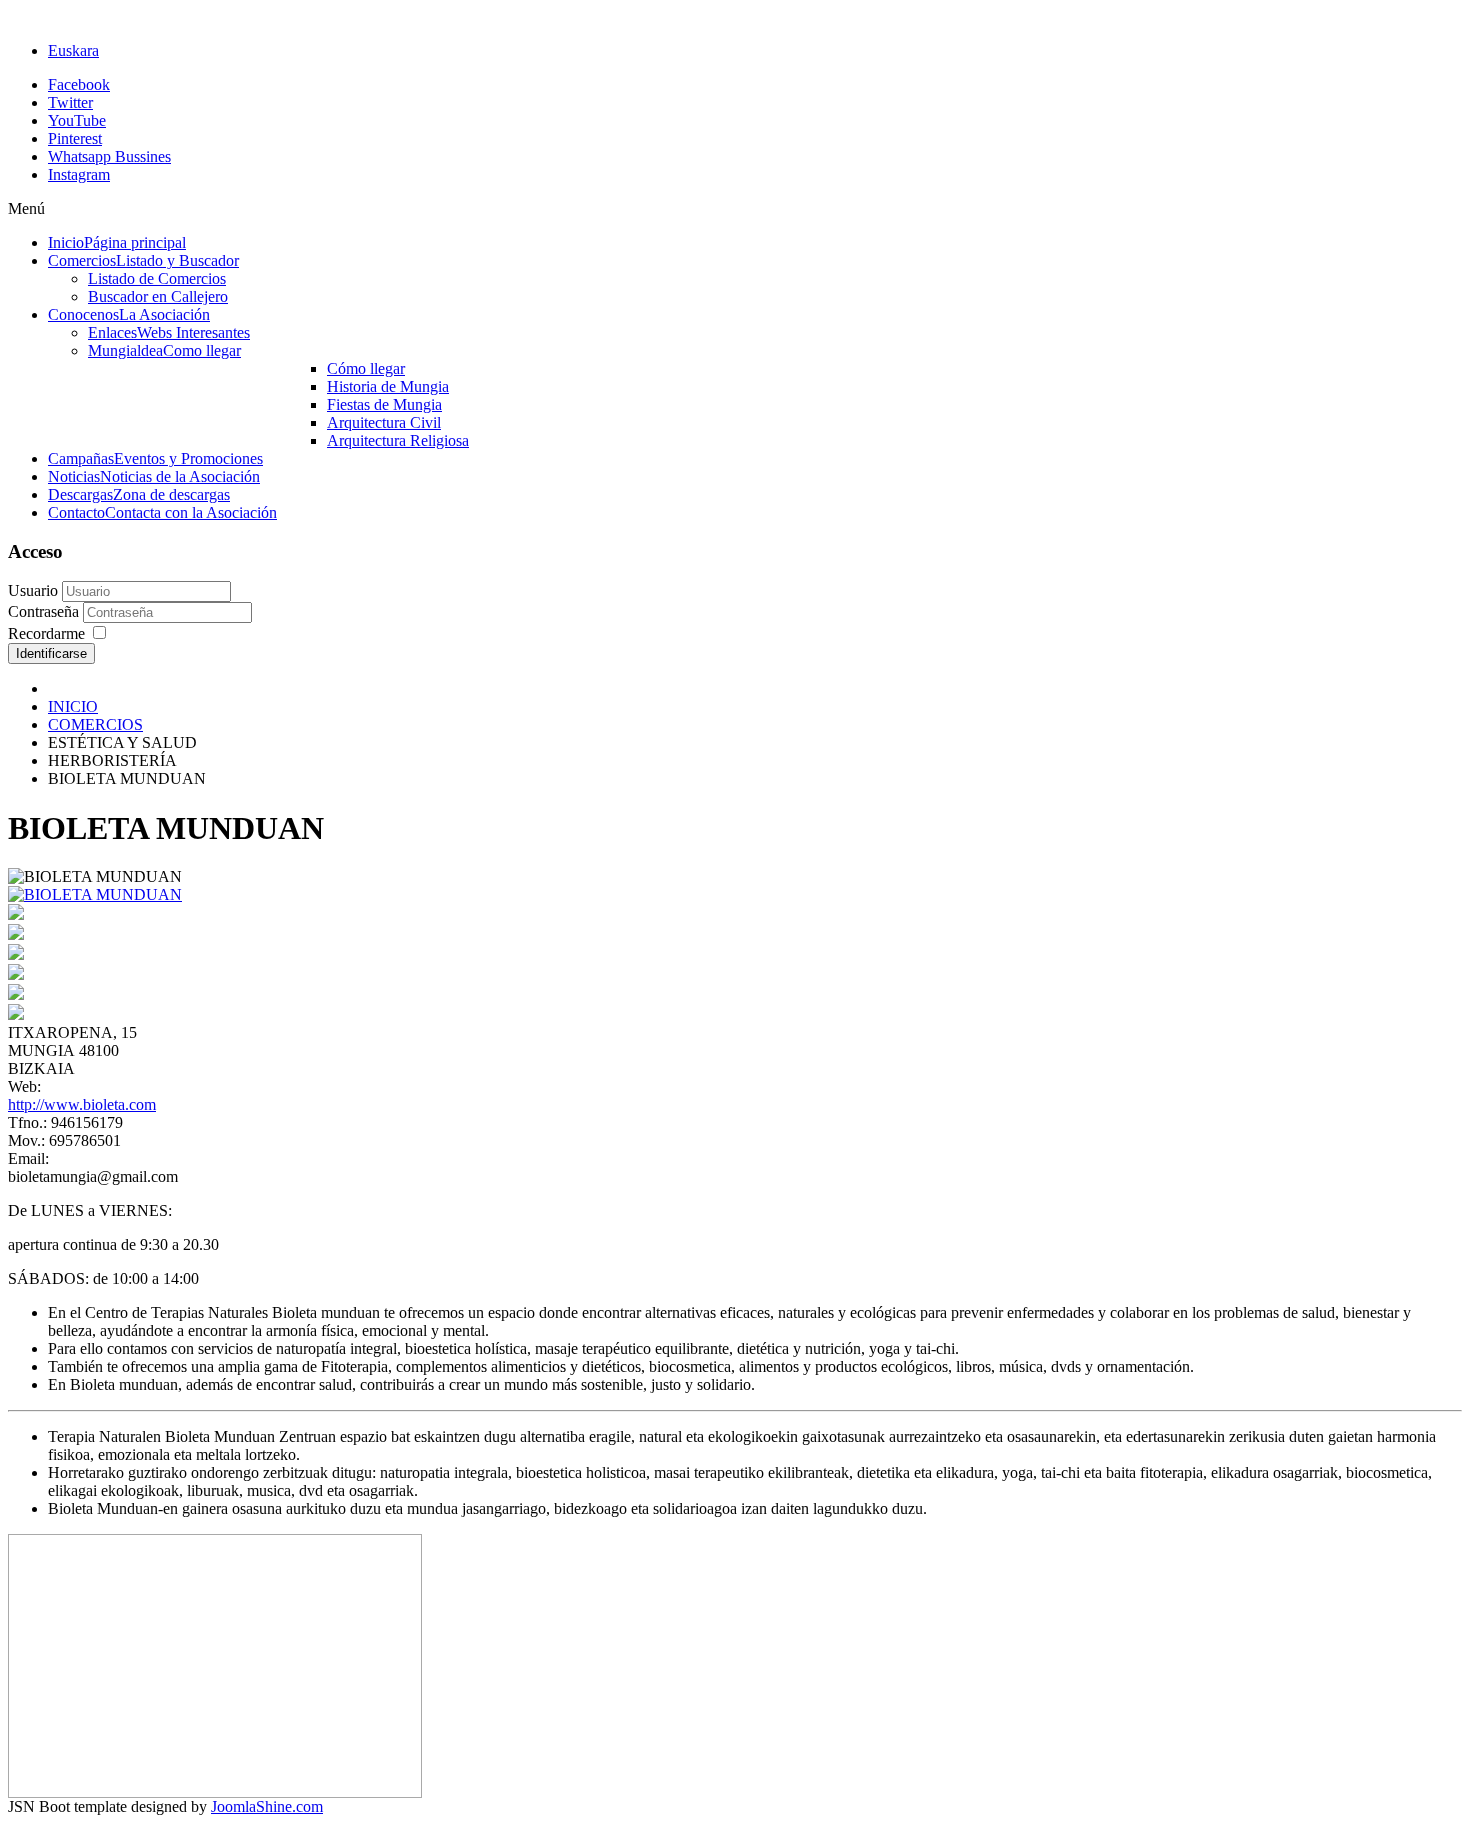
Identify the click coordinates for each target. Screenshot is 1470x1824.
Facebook (79, 84)
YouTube (77, 120)
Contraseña (45, 611)
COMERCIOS (95, 724)
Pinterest (75, 138)
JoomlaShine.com (267, 1806)
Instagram (79, 174)
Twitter (70, 102)
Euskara (73, 50)
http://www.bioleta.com (82, 1104)
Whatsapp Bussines (109, 156)
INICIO (73, 706)
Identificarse (51, 653)
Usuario (33, 590)
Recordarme (46, 633)
